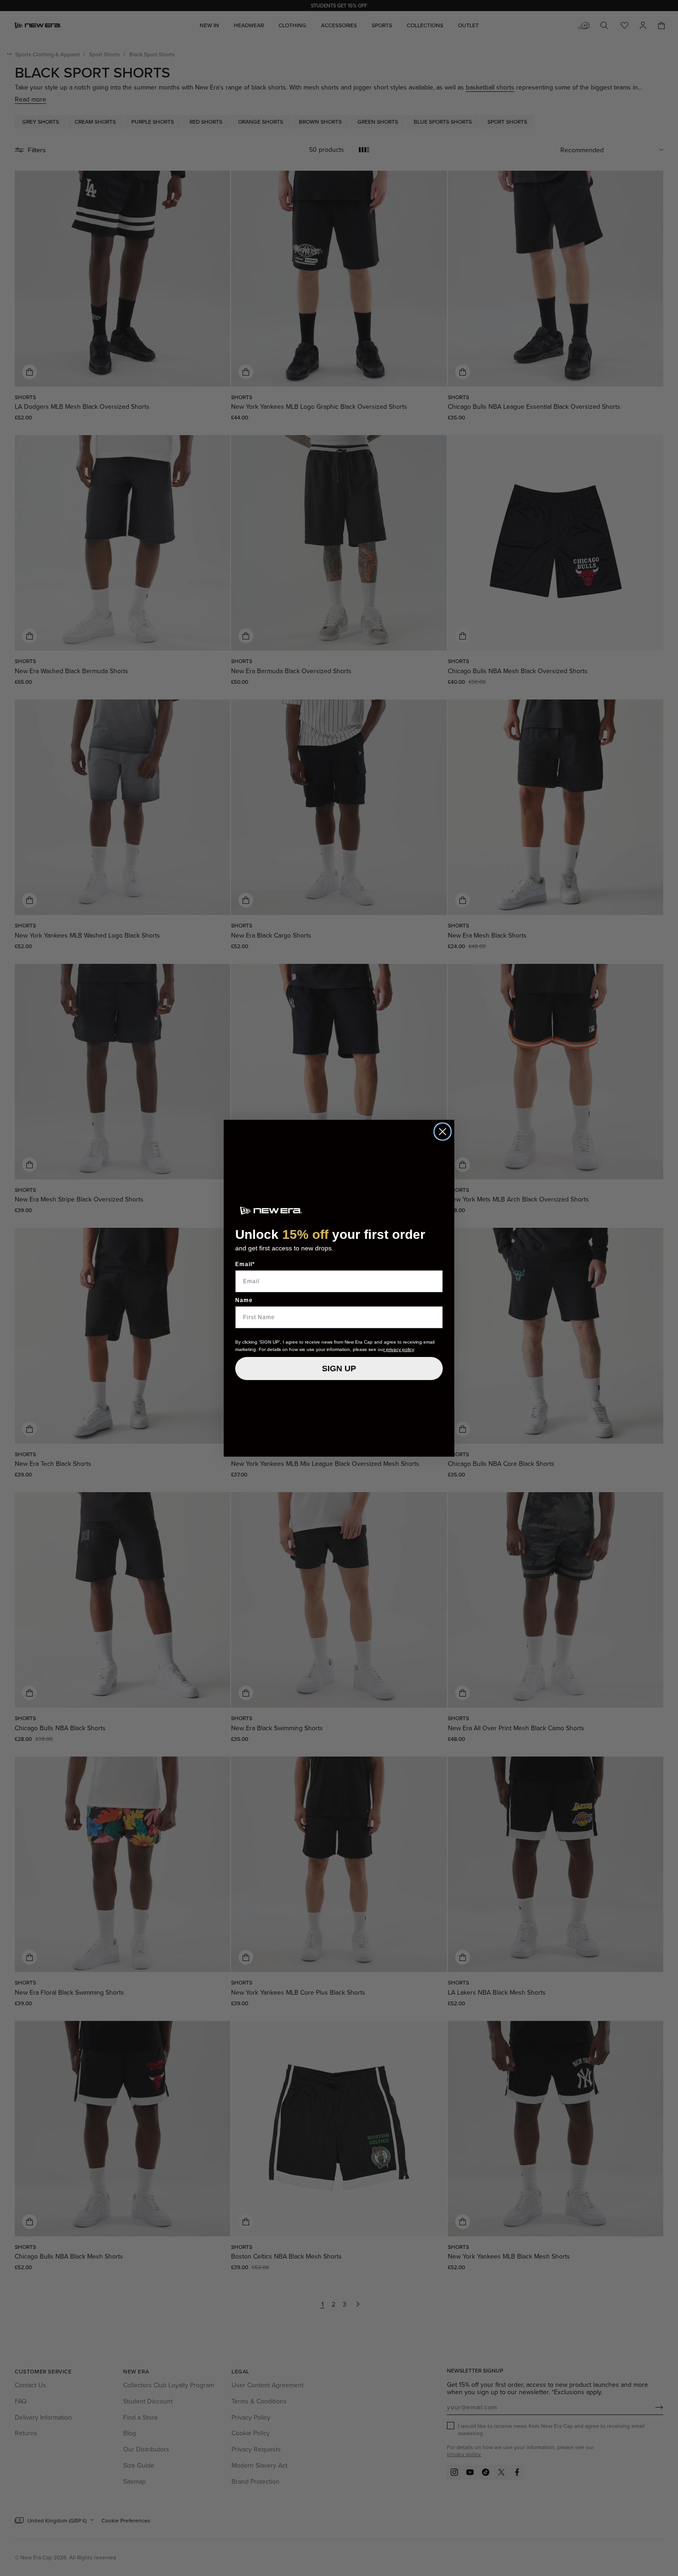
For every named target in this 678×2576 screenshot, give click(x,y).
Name (244, 1300)
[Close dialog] (443, 1132)
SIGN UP (339, 1369)
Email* (245, 1264)
